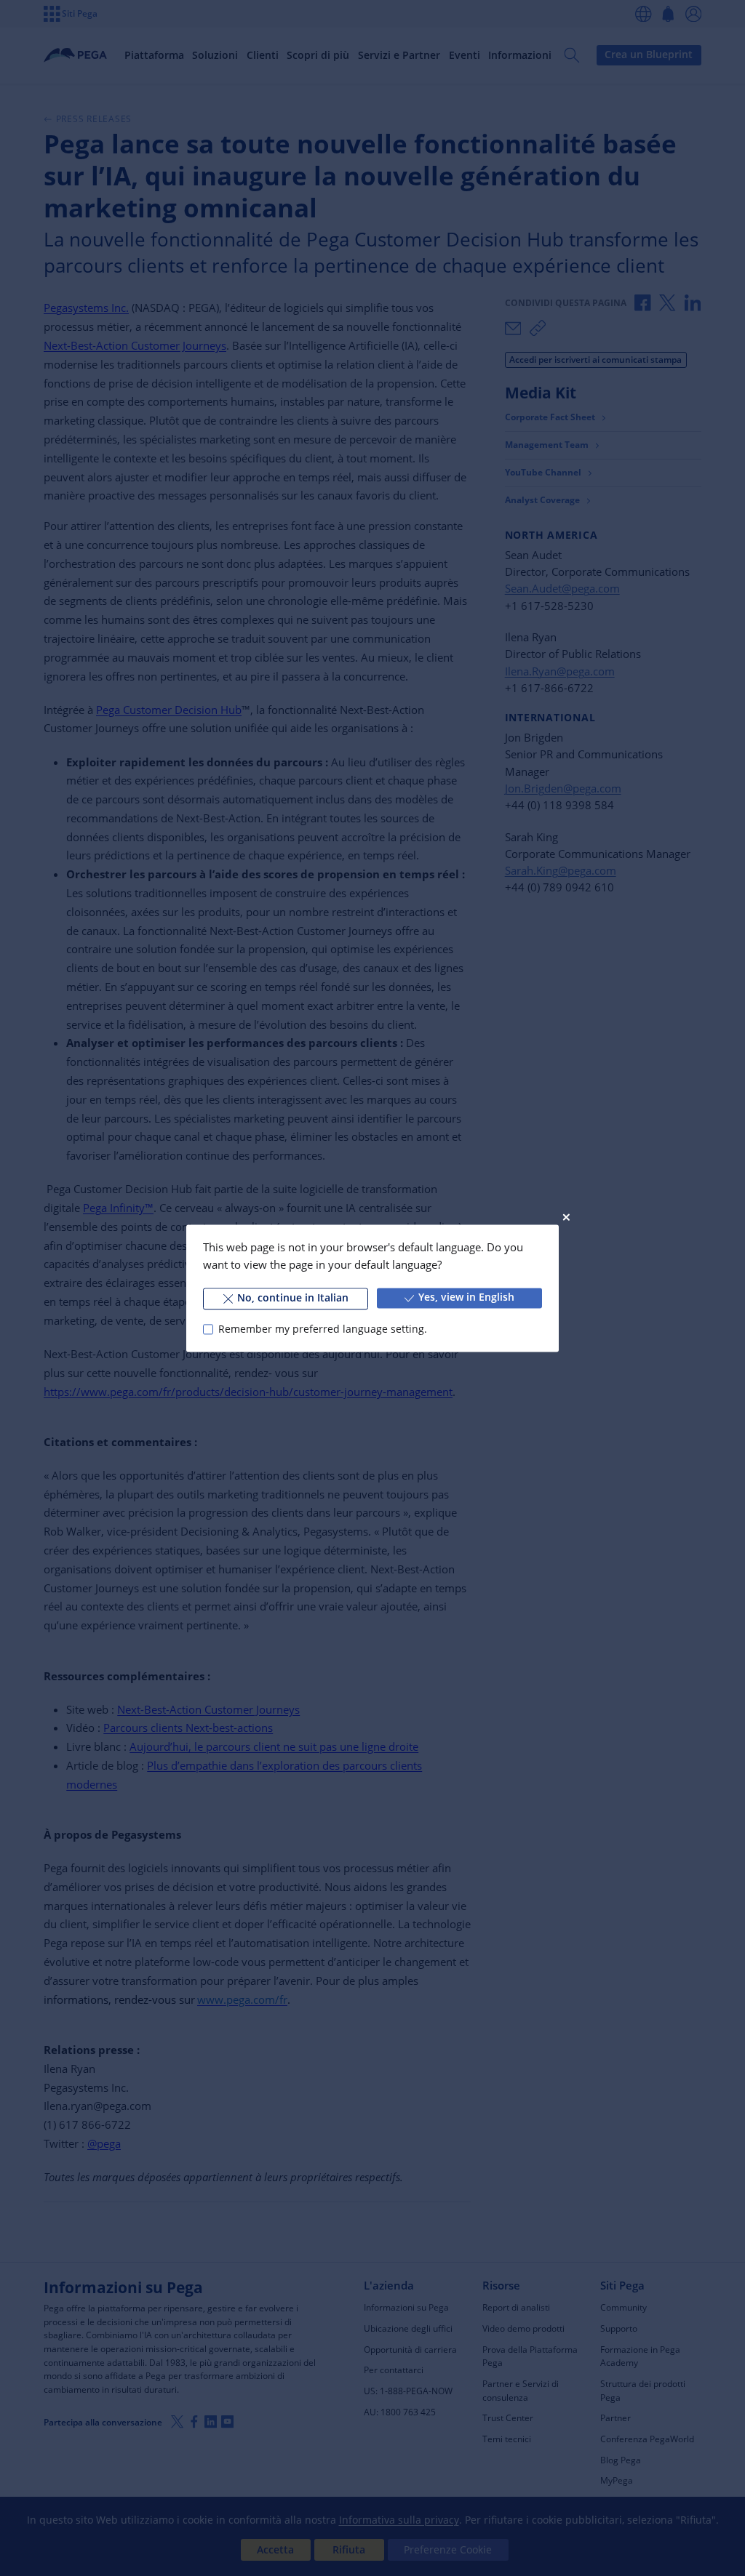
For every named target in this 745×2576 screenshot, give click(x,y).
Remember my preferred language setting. (322, 1329)
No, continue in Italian (293, 1298)
